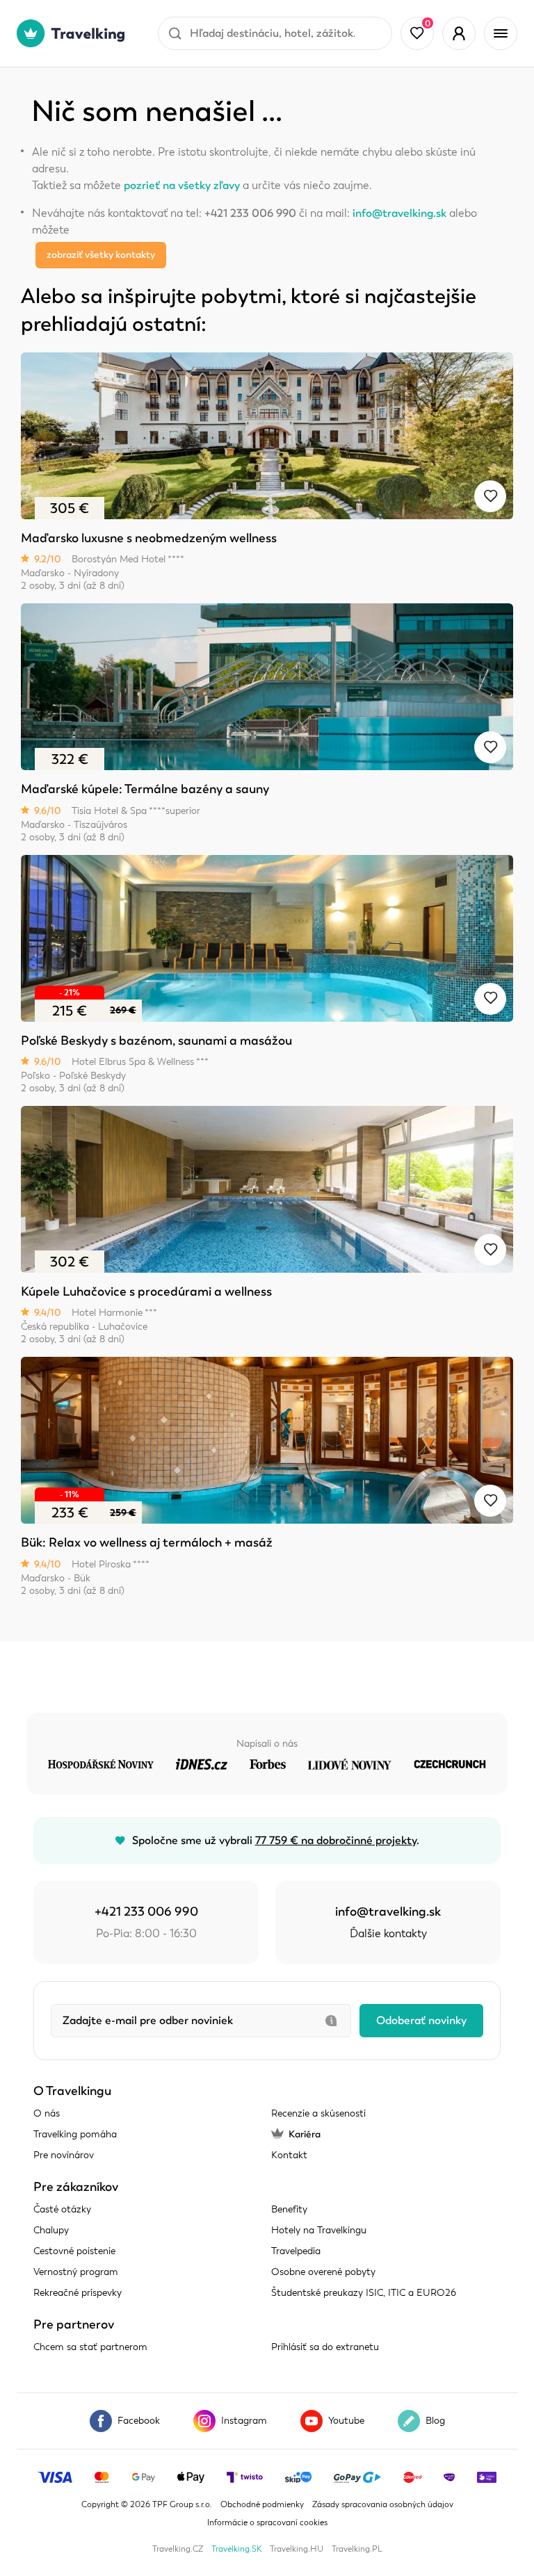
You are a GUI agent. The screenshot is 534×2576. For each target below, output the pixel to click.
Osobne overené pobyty (323, 2272)
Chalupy (51, 2230)
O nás (47, 2113)
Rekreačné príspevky (78, 2293)
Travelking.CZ (178, 2549)
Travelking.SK (236, 2549)
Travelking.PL (357, 2549)
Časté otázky (62, 2209)
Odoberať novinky (421, 2021)
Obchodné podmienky (262, 2504)
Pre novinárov (64, 2155)
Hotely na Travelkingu (319, 2230)
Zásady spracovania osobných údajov (383, 2504)
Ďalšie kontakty (388, 1934)
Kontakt (289, 2155)
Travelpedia (296, 2251)
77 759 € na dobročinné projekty (336, 1841)
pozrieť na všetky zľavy (182, 186)
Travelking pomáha (75, 2134)
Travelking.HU (297, 2549)
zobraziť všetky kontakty (101, 255)
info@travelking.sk (399, 213)
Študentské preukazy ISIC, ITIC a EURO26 (364, 2293)
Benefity (289, 2209)
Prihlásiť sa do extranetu (325, 2347)
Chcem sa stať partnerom (90, 2347)
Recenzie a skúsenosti (318, 2113)
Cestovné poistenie (74, 2251)
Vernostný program (76, 2272)
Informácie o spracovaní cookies (267, 2522)
